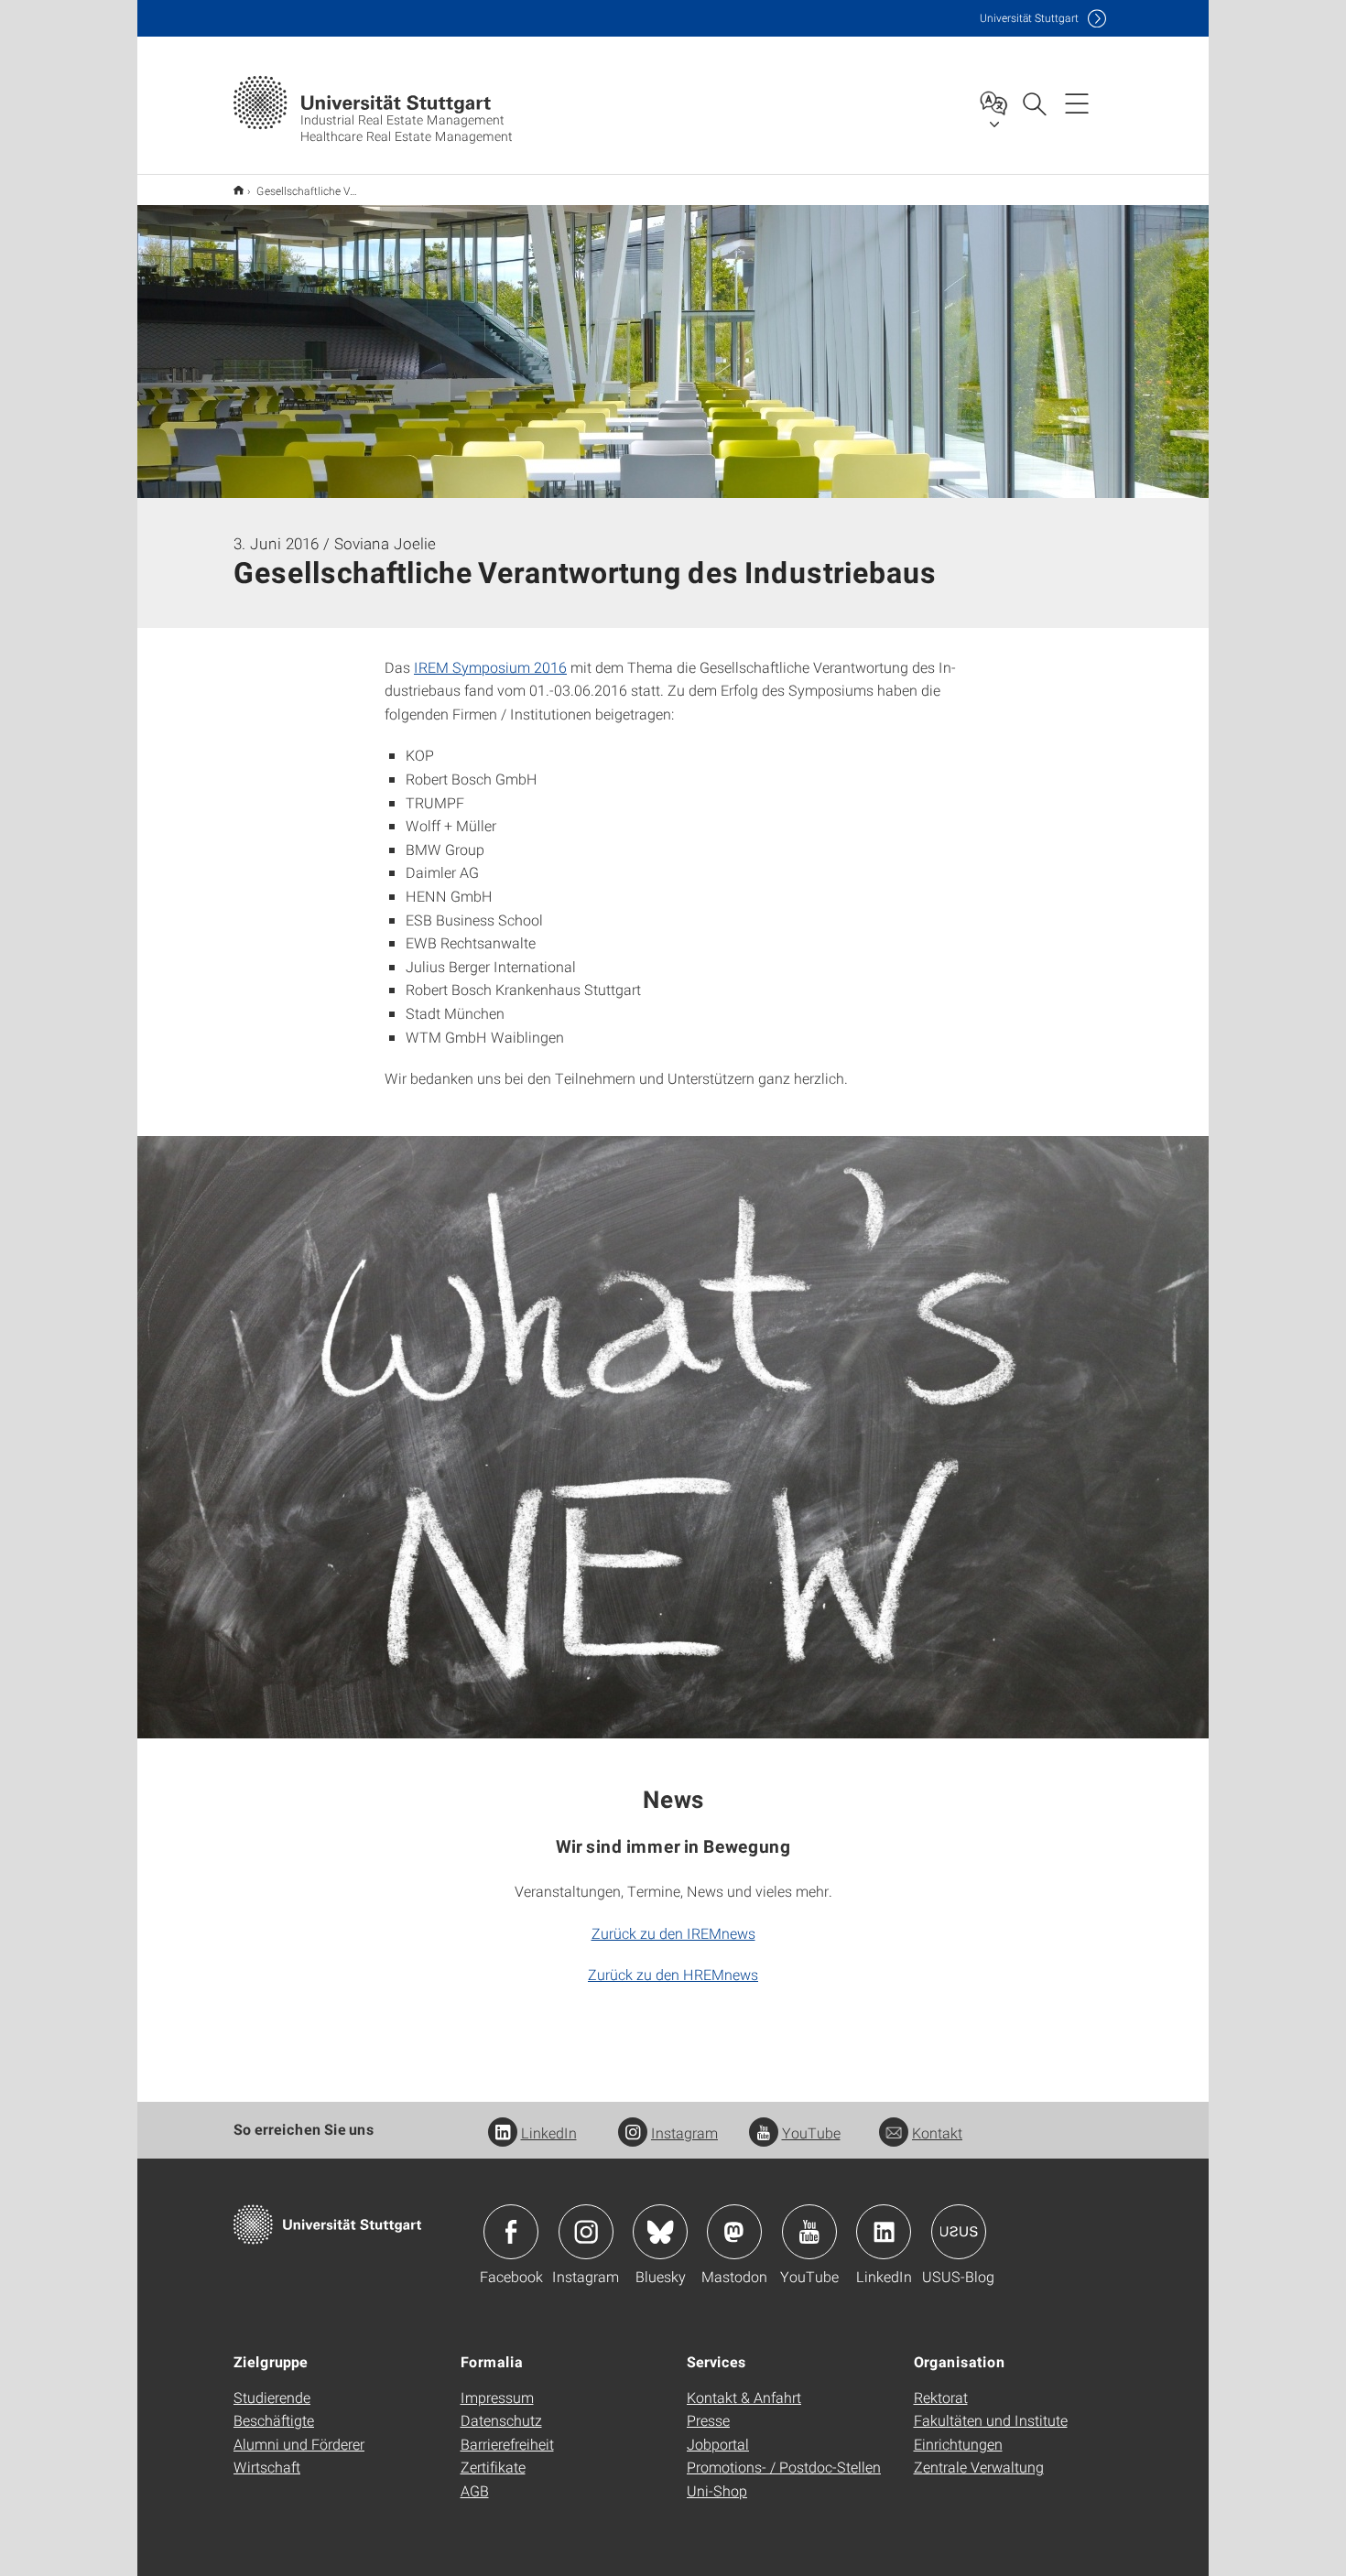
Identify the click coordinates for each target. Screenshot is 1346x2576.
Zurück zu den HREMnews (673, 1974)
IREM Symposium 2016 (490, 667)
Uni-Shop (717, 2490)
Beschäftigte (274, 2420)
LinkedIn (549, 2132)
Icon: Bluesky (660, 2232)
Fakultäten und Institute (991, 2420)
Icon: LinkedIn (884, 2232)
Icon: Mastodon (734, 2232)
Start (239, 190)
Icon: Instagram (586, 2232)
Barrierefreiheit (507, 2444)
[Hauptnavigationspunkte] (1077, 103)
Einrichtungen (958, 2444)
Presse (708, 2420)
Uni (1029, 18)
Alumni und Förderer (299, 2444)
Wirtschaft (267, 2467)
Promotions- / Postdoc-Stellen (784, 2467)
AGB (475, 2490)
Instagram (684, 2132)
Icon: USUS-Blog (959, 2232)
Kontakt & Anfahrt (744, 2397)
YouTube (811, 2132)
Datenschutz (501, 2420)
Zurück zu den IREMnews (673, 1933)
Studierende (272, 2397)
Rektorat (941, 2397)
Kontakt (937, 2132)
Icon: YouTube (809, 2232)
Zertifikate (493, 2467)
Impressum (497, 2397)
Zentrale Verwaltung (979, 2467)
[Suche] (1034, 103)
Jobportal (718, 2444)
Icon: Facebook (511, 2232)
